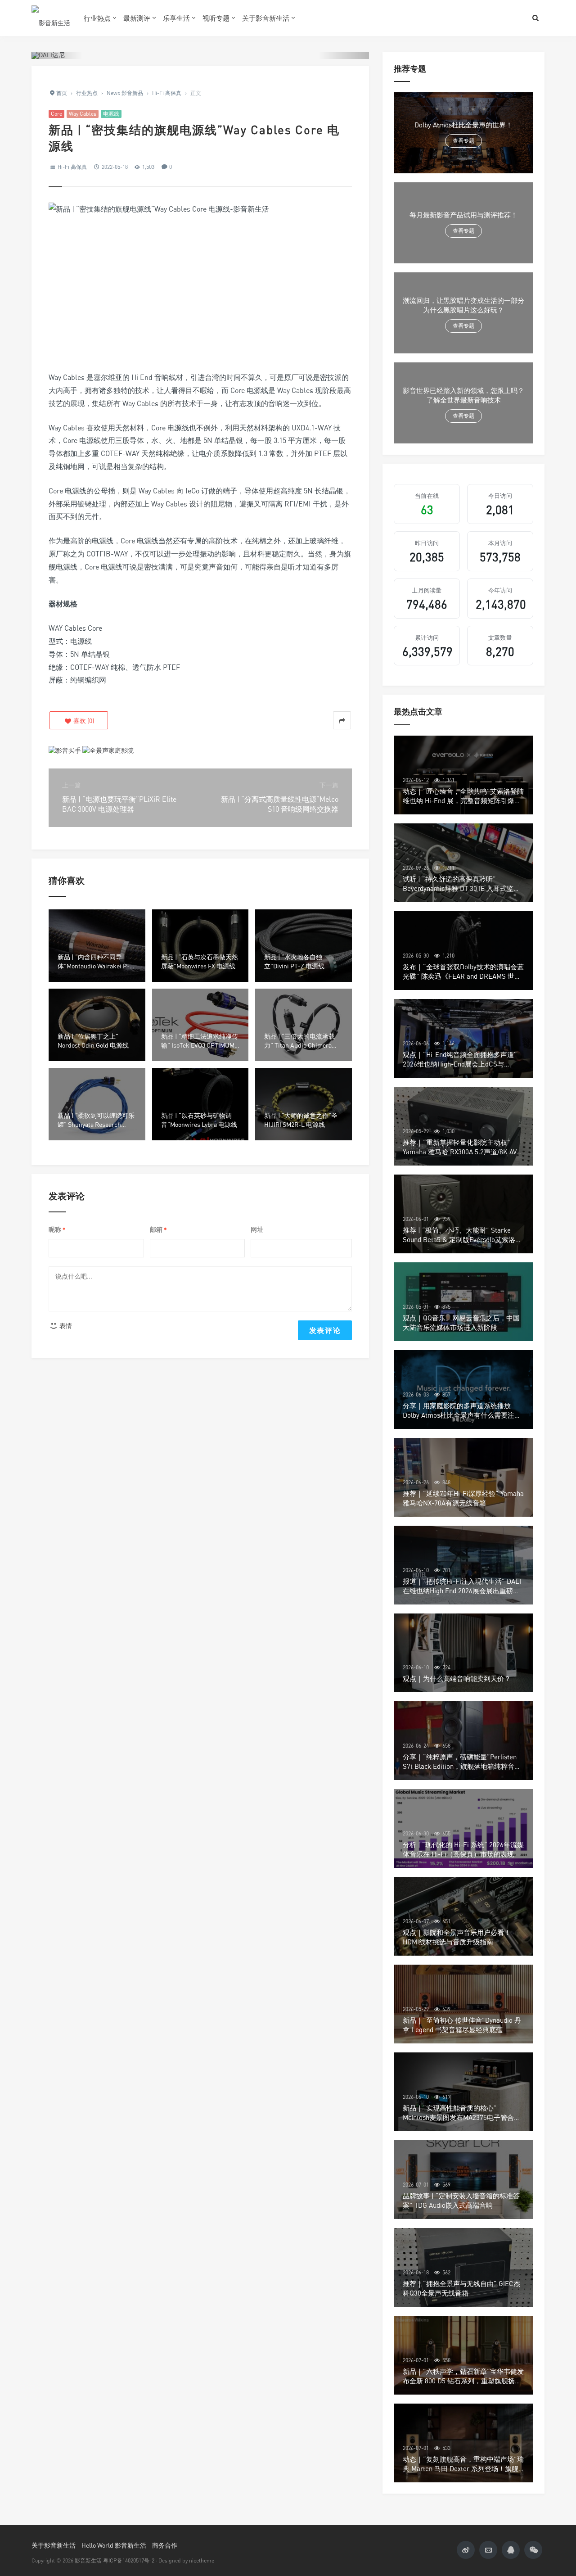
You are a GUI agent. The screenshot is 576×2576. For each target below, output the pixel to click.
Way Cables (83, 114)
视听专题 (216, 18)
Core (56, 114)
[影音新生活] (51, 18)
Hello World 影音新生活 (114, 2545)
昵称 (57, 1230)
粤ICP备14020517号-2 (129, 2560)
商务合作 (165, 2545)
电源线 (111, 114)
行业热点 (97, 18)
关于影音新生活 (266, 18)
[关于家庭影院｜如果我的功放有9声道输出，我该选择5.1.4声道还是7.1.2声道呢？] (108, 749)
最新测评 (137, 18)
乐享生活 (176, 18)
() (83, 721)
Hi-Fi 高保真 (72, 167)
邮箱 (158, 1230)
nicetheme (202, 2560)
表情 (65, 1326)
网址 (257, 1229)
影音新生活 (88, 2560)
